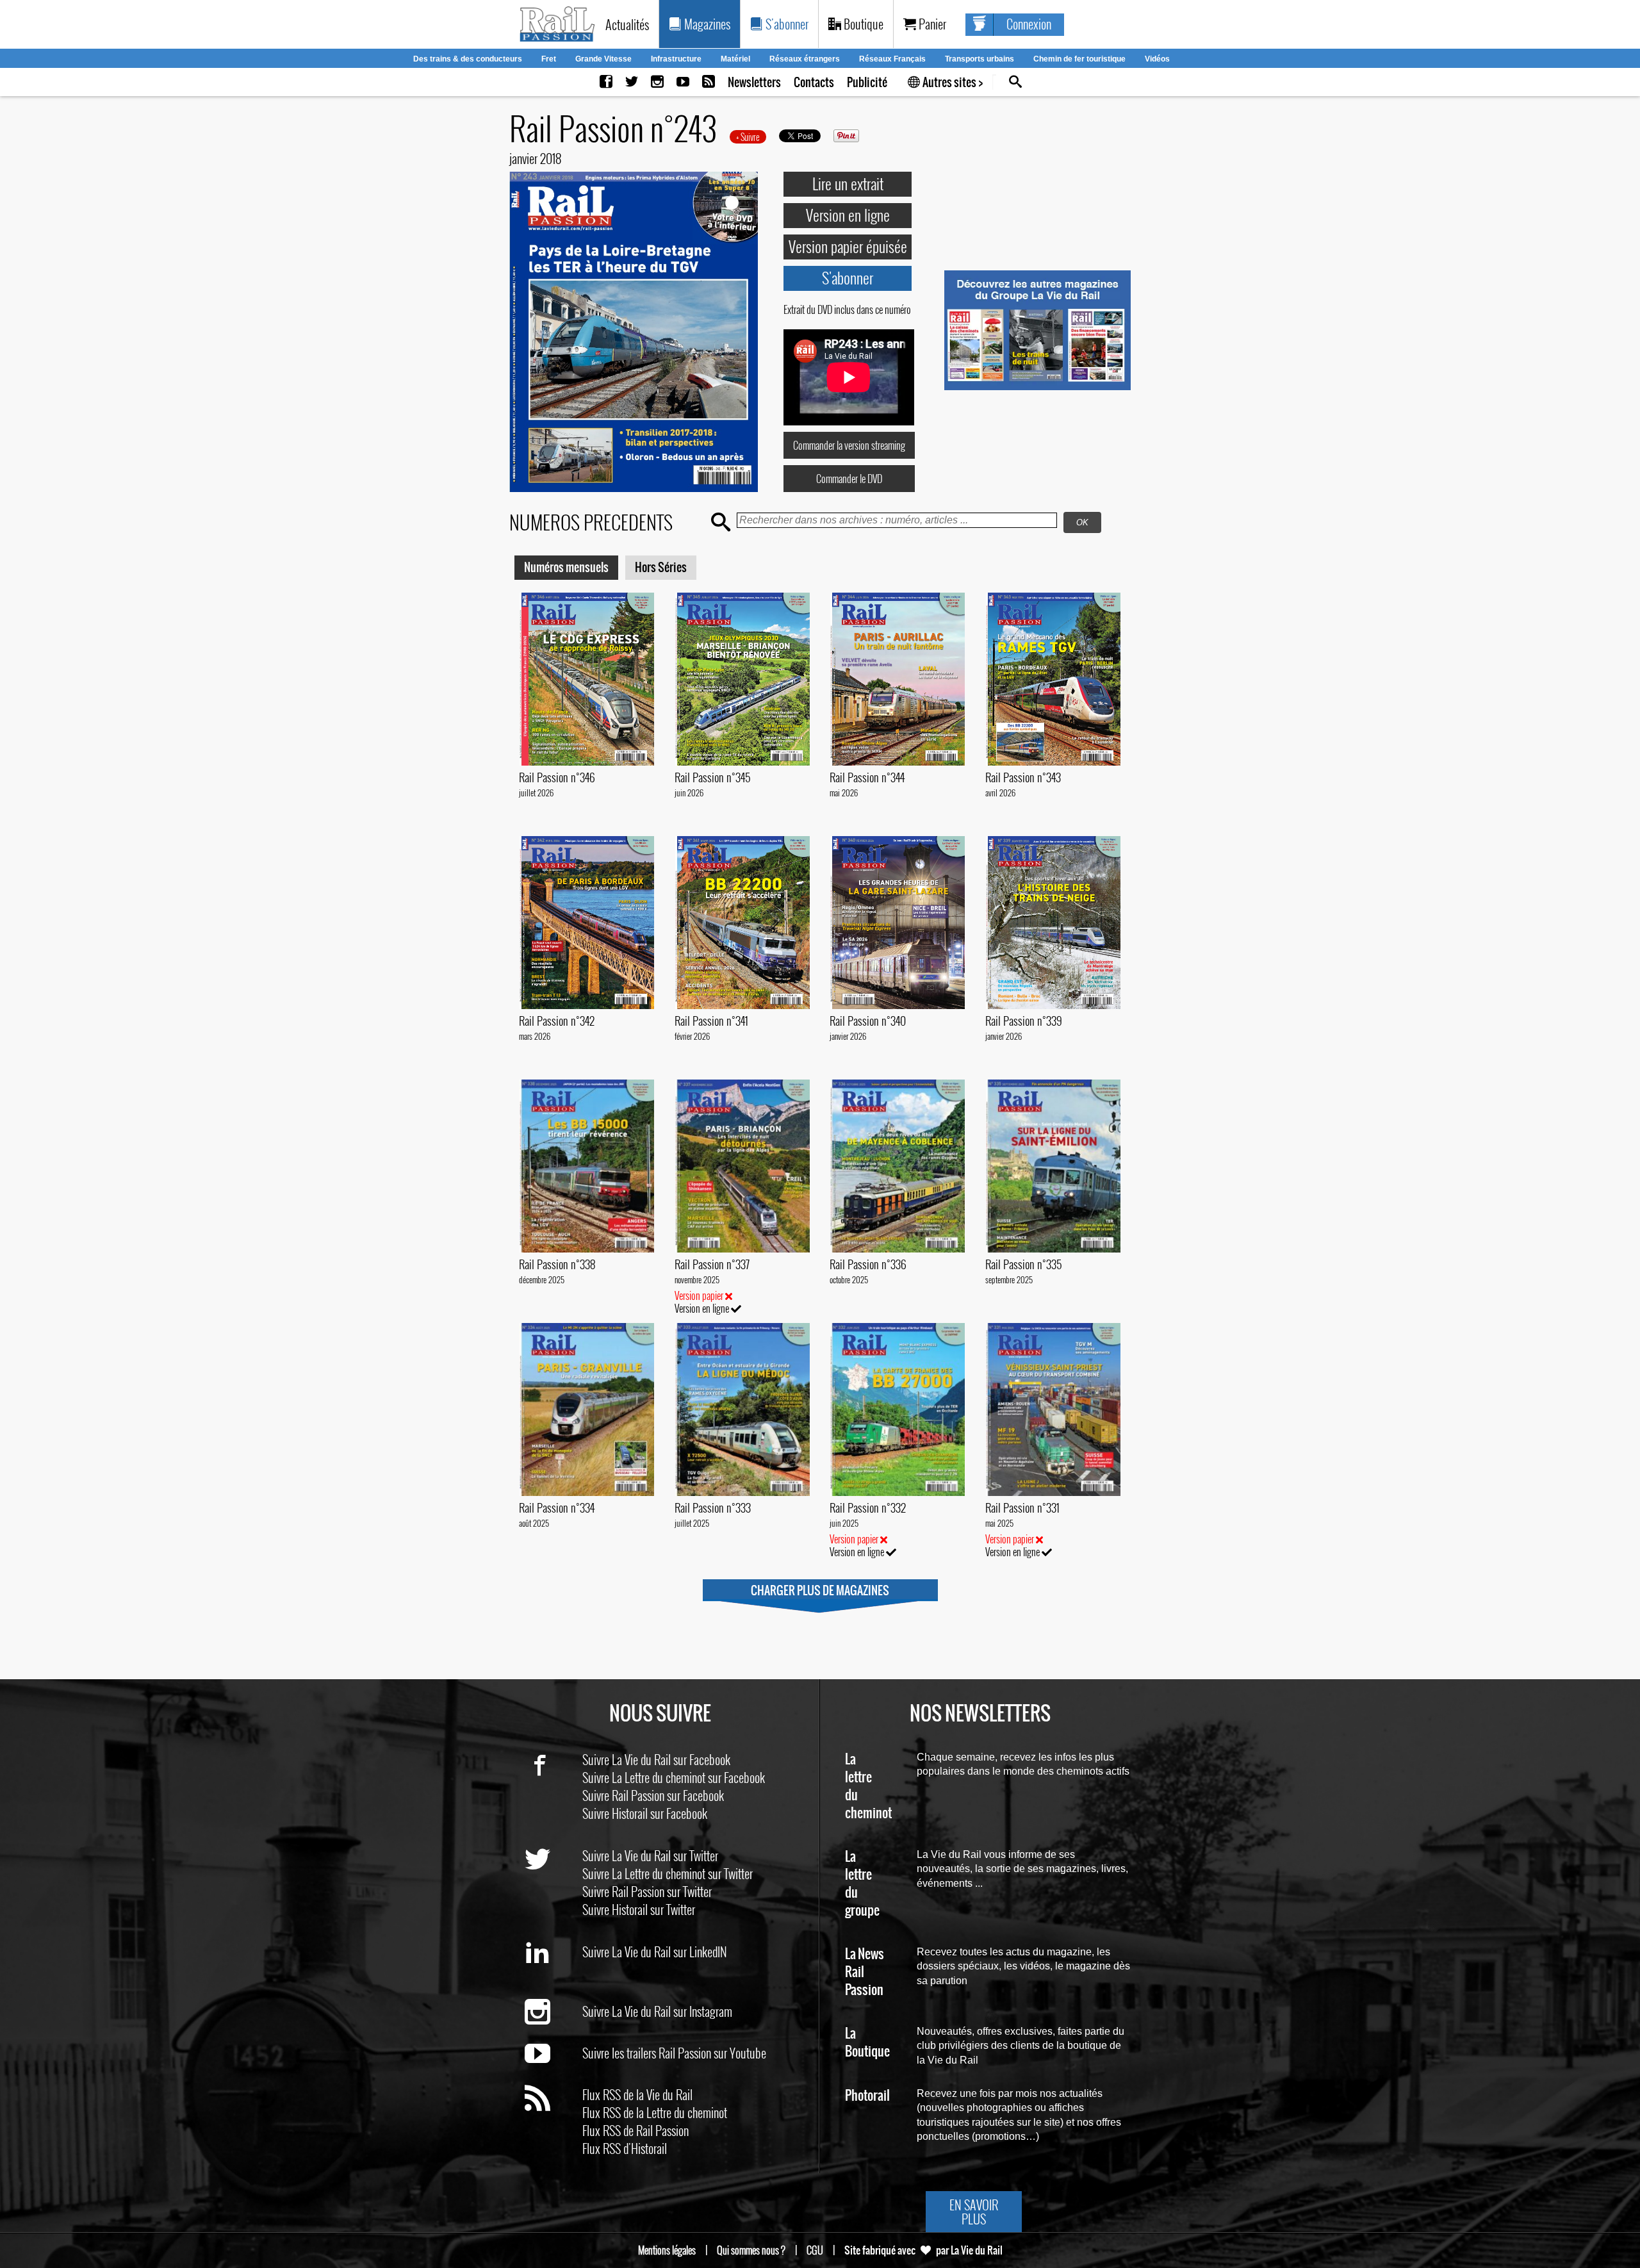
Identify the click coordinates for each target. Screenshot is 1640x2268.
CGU (815, 2250)
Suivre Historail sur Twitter (639, 1909)
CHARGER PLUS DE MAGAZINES (820, 1590)
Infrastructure (676, 59)
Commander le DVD (849, 479)
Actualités (627, 24)
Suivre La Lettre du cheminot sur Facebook (674, 1777)
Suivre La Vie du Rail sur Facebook (656, 1759)
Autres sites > (952, 82)
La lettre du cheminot (868, 1787)
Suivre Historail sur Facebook (645, 1813)
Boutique (862, 24)
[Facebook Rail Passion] (606, 82)
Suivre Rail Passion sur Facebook (653, 1795)
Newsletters (754, 82)
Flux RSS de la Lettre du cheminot (655, 2112)
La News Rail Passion (865, 1972)
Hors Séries (661, 567)
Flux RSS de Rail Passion (635, 2130)
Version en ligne (848, 215)
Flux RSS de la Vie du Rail (637, 2094)
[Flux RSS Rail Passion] (709, 82)
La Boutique (867, 2043)
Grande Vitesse (603, 59)
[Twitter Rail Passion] (632, 82)
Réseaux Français (892, 59)
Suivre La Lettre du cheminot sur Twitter (668, 1873)
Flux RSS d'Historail (625, 2148)
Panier (931, 24)
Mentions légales (667, 2250)
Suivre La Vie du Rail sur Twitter (650, 1855)
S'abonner (786, 24)
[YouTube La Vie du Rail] (683, 82)
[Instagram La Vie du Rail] (657, 82)
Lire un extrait (848, 183)
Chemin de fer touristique (1079, 59)
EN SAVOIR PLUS (974, 2212)
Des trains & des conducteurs (468, 59)
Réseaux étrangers (805, 59)
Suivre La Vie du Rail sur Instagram (657, 2011)
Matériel (735, 59)
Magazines (706, 24)
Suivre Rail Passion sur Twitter (647, 1891)
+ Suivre (748, 137)
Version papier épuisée (848, 246)
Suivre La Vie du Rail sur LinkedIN (655, 1952)
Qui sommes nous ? (751, 2250)
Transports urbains (980, 59)
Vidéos (1157, 59)
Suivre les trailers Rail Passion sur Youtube (674, 2053)
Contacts (814, 82)
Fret (549, 59)
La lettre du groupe (862, 1884)
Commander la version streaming (849, 445)
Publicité (867, 82)
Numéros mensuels (566, 567)
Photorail (867, 2096)
